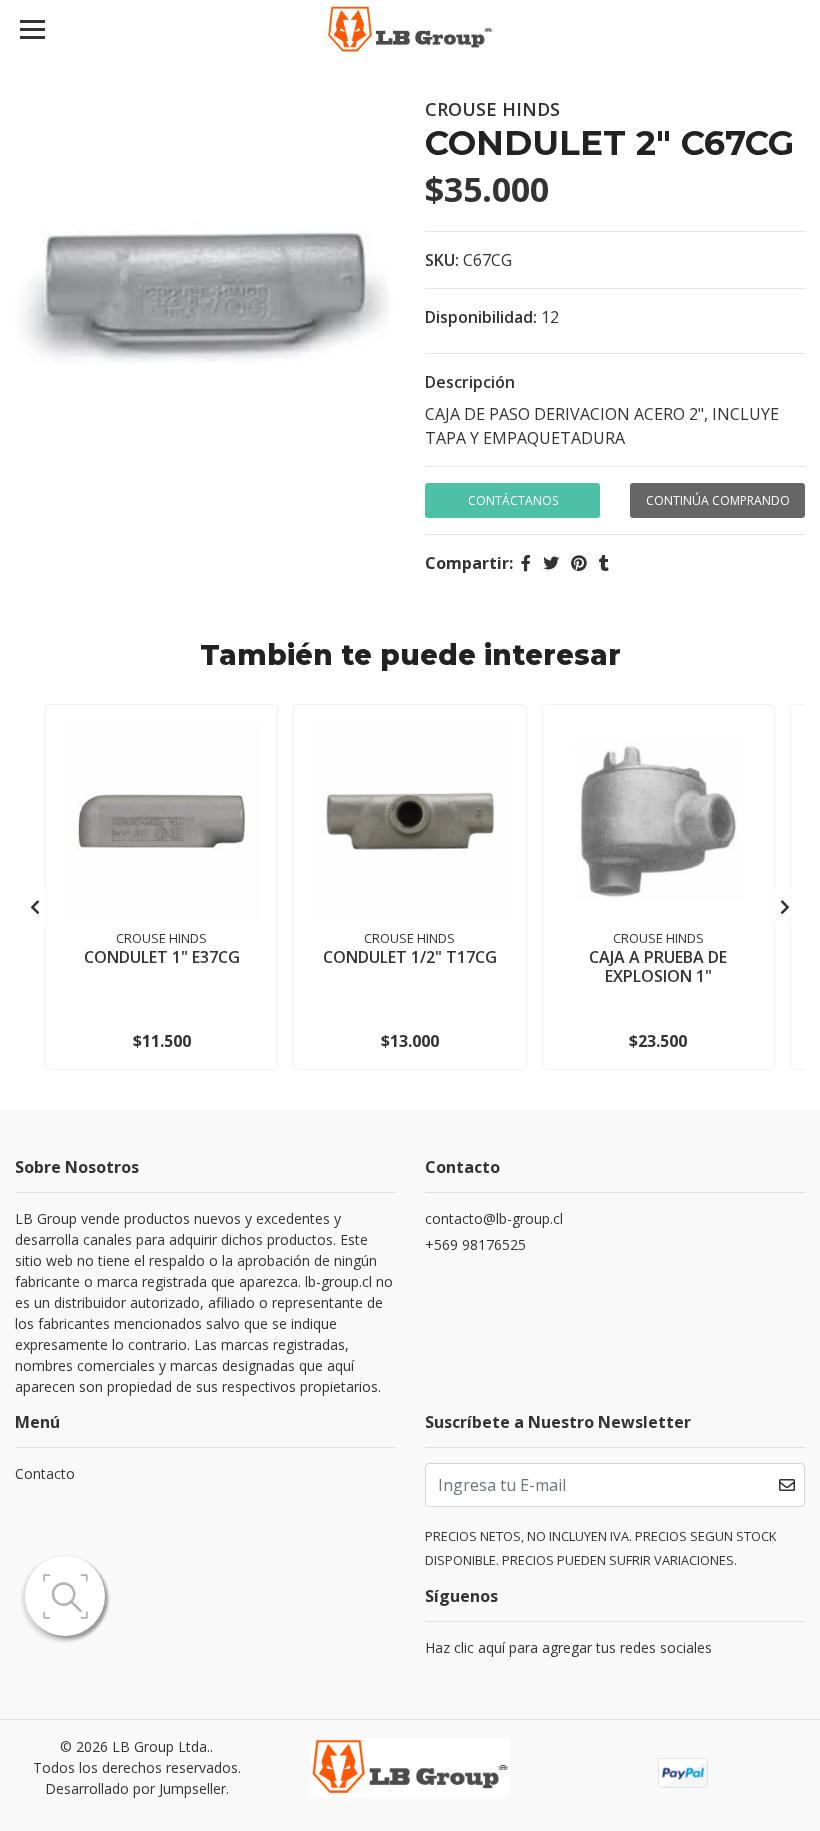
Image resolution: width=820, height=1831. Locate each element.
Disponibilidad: (481, 317)
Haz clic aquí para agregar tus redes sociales (568, 1647)
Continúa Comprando (718, 500)
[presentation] (35, 907)
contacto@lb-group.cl (494, 1218)
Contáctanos (513, 500)
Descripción (470, 382)
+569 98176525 (475, 1244)
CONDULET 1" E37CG (162, 957)
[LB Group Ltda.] (410, 30)
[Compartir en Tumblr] (604, 563)
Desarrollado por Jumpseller (135, 1788)
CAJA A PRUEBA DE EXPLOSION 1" (658, 966)
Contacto (45, 1473)
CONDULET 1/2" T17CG (410, 957)
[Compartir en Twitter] (551, 563)
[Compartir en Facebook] (526, 563)
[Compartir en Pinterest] (579, 563)
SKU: (442, 260)
